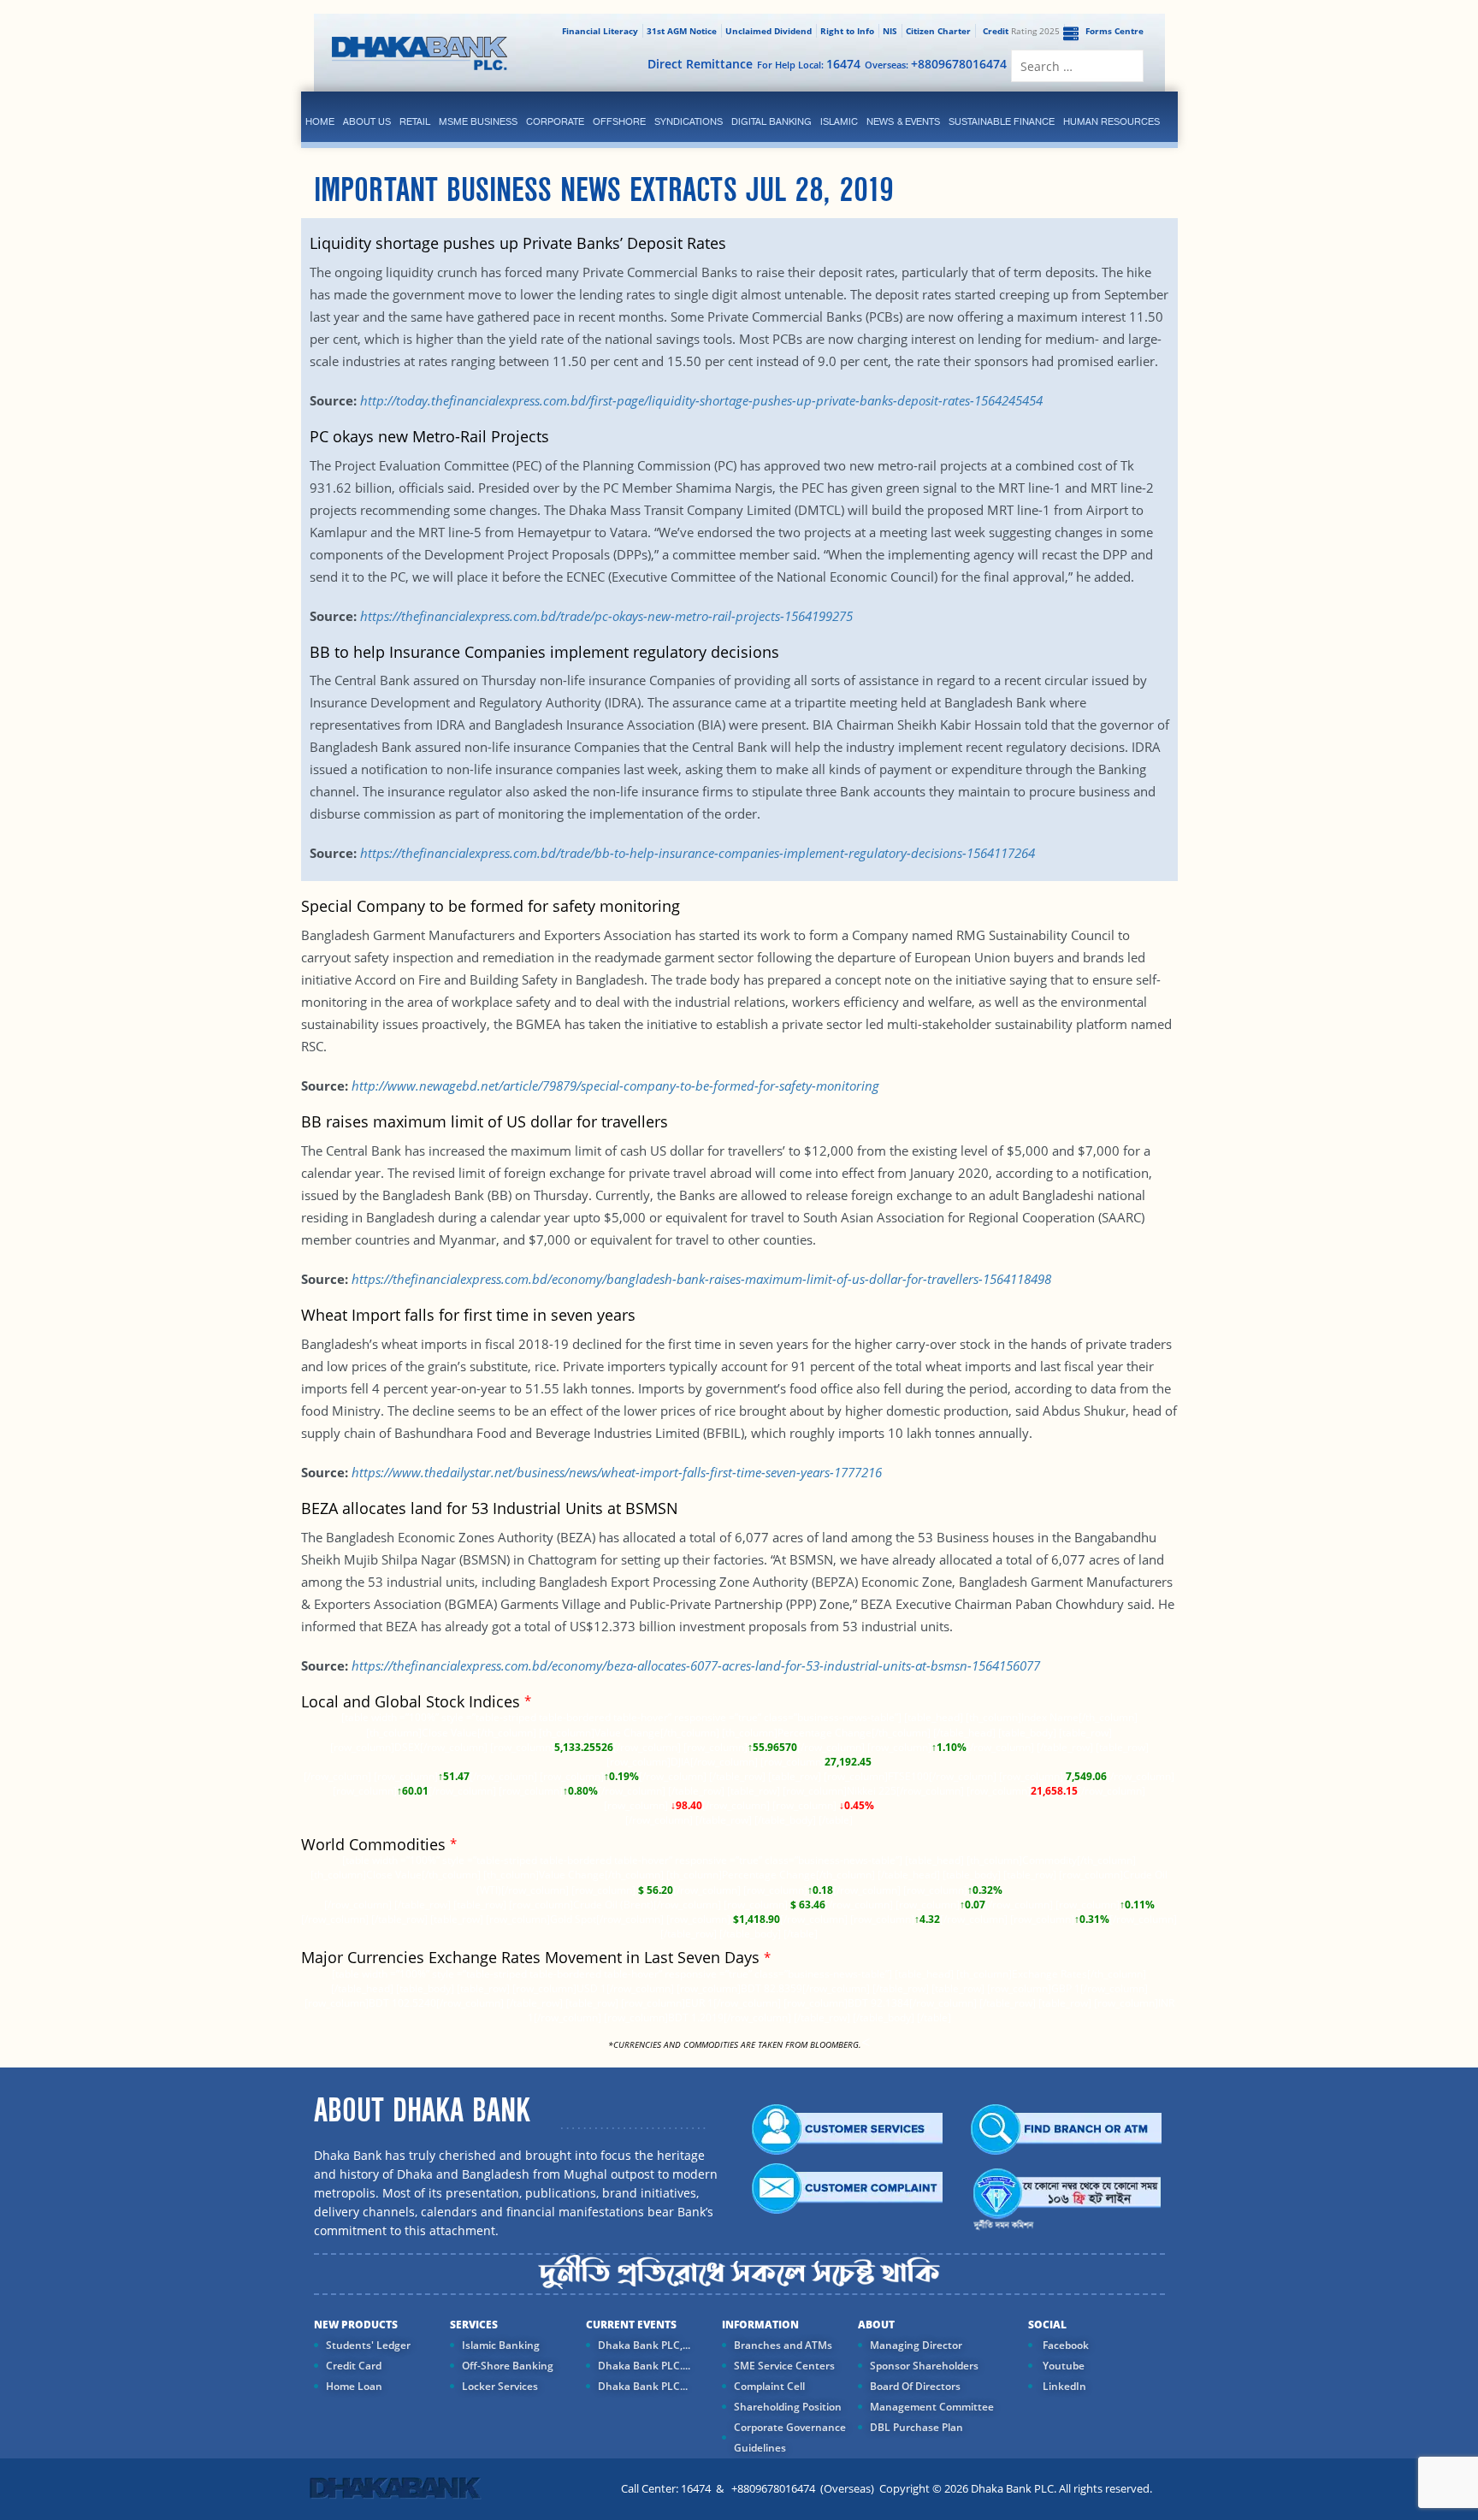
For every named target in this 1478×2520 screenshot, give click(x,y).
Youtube (1062, 2366)
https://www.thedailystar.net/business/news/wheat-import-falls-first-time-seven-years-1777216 (617, 1472)
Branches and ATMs (783, 2345)
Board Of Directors (915, 2386)
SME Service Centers (784, 2366)
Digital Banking (772, 121)
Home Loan (354, 2386)
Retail (415, 121)
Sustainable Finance (1002, 121)
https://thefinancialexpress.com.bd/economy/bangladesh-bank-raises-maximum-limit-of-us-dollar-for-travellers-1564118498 (701, 1279)
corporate (555, 121)
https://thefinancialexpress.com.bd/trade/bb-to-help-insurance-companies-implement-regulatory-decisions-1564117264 (698, 853)
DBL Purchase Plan (916, 2427)
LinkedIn (1063, 2386)
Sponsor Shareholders (924, 2366)
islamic (839, 121)
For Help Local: (809, 64)
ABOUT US (367, 121)
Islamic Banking (501, 2345)
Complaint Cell (769, 2386)
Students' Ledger (368, 2345)
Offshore (619, 121)
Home (320, 121)
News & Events (903, 121)
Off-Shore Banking (508, 2366)
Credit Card (354, 2366)
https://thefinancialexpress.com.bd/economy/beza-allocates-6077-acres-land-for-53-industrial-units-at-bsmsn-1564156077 (696, 1665)
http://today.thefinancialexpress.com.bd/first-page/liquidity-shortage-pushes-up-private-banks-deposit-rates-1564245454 (701, 400)
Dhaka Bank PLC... (643, 2386)
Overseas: (936, 64)
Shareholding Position (788, 2407)
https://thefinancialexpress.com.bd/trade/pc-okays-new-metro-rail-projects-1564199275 (606, 616)
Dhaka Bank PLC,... (644, 2345)
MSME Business (478, 121)
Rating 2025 (1021, 31)
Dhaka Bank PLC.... (644, 2366)
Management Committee (932, 2407)
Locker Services (500, 2386)
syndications (689, 121)
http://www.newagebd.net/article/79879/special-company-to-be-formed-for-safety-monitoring (615, 1085)
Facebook (1064, 2345)
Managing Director (916, 2345)
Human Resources (1111, 121)
